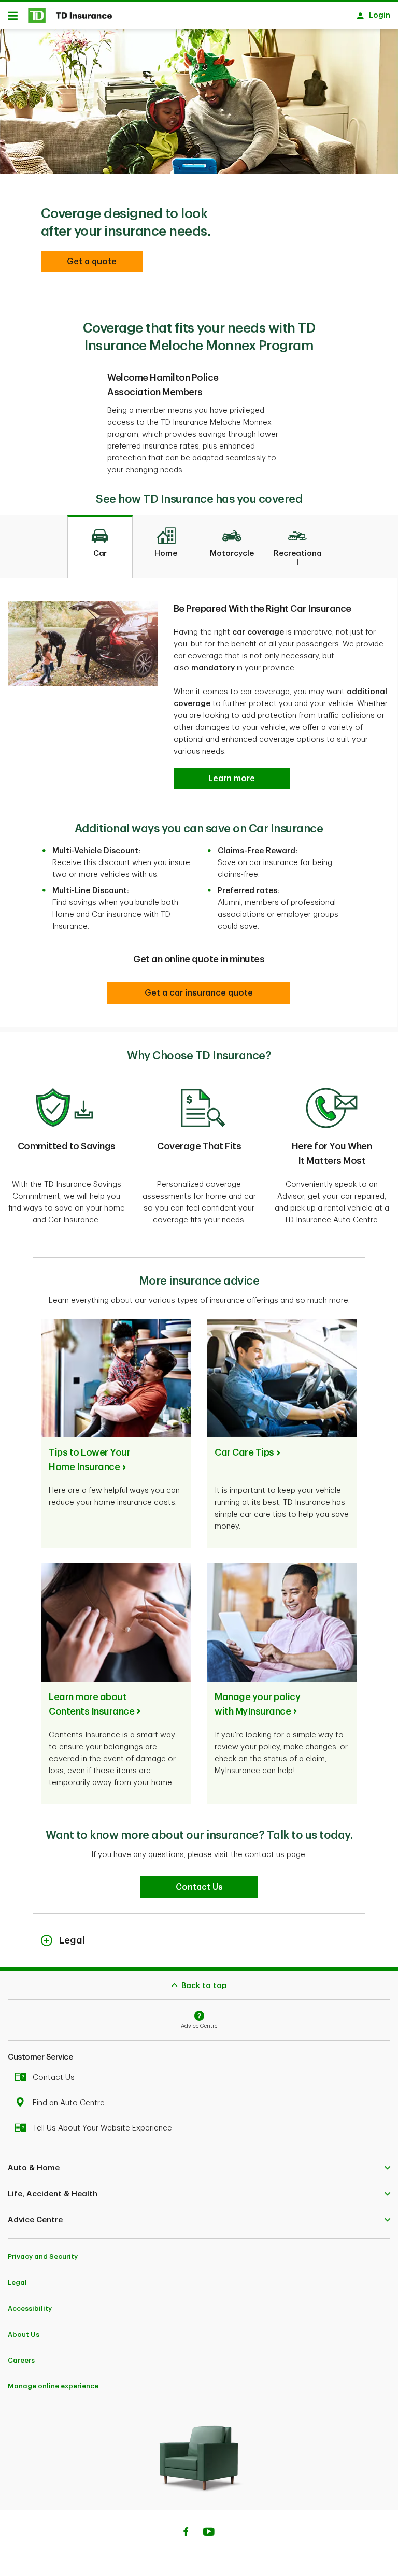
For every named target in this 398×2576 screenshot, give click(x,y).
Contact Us (54, 2077)
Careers (21, 2360)
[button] (92, 262)
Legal (17, 2283)
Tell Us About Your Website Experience (102, 2128)
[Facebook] (186, 2533)
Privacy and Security (43, 2257)
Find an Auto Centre (69, 2103)
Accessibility (30, 2308)
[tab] (100, 547)
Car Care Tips (244, 1452)
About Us (24, 2334)
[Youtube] (209, 2533)
